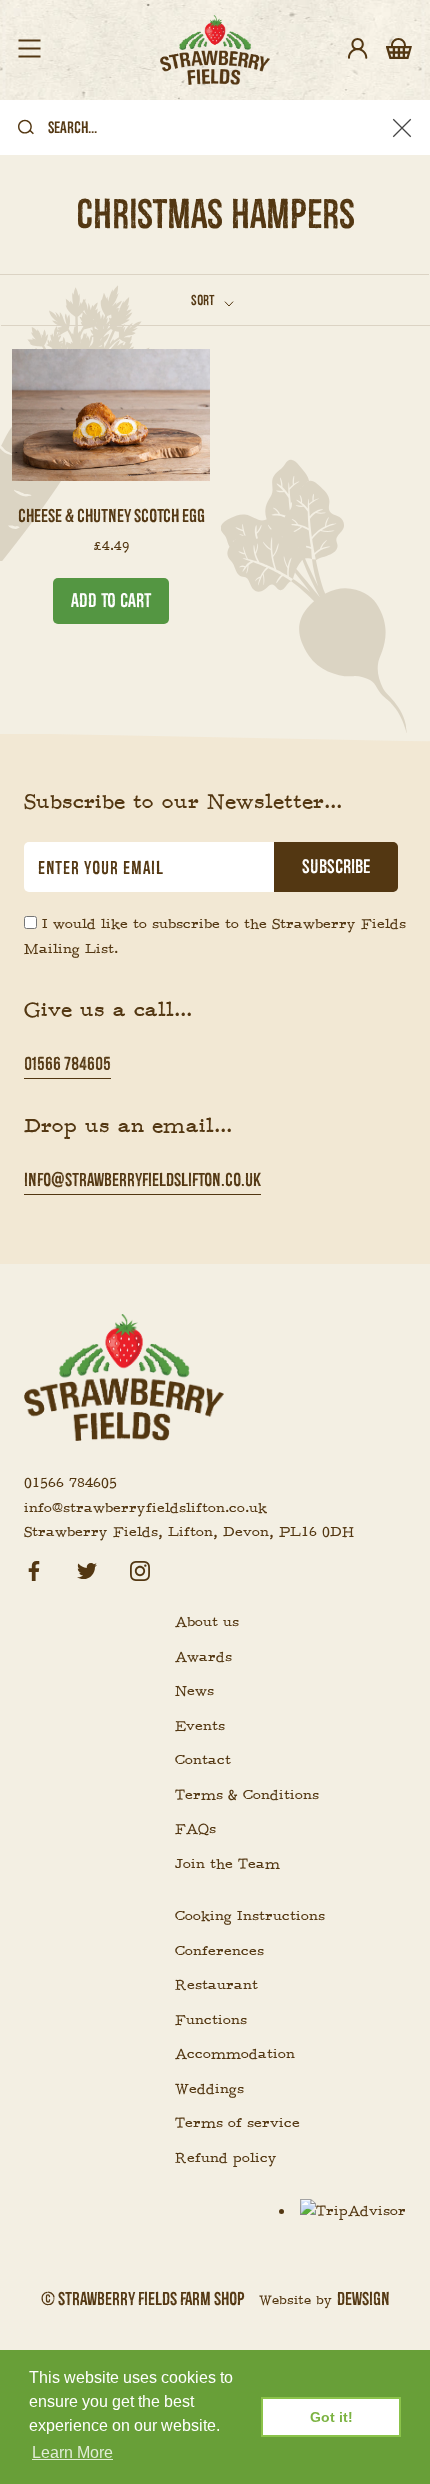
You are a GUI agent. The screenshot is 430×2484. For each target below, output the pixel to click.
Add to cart (111, 601)
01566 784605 (67, 1063)
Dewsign (363, 2298)
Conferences (219, 1951)
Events (200, 1726)
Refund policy (226, 2158)
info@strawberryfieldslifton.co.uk (142, 1179)
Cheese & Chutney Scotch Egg (111, 515)
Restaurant (216, 1985)
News (194, 1691)
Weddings (209, 2089)
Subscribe (336, 867)
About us (207, 1622)
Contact (203, 1760)
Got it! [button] (331, 2417)
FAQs (195, 1829)
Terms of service (237, 2123)
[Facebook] (34, 1568)
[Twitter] (87, 1568)
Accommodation (235, 2054)
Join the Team (227, 1864)
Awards (203, 1657)
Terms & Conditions (247, 1795)
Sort (204, 300)
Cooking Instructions (250, 1916)
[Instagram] (140, 1568)
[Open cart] (399, 50)
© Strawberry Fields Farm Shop (142, 2298)
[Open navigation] (29, 50)
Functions (211, 2020)
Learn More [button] (72, 2452)
